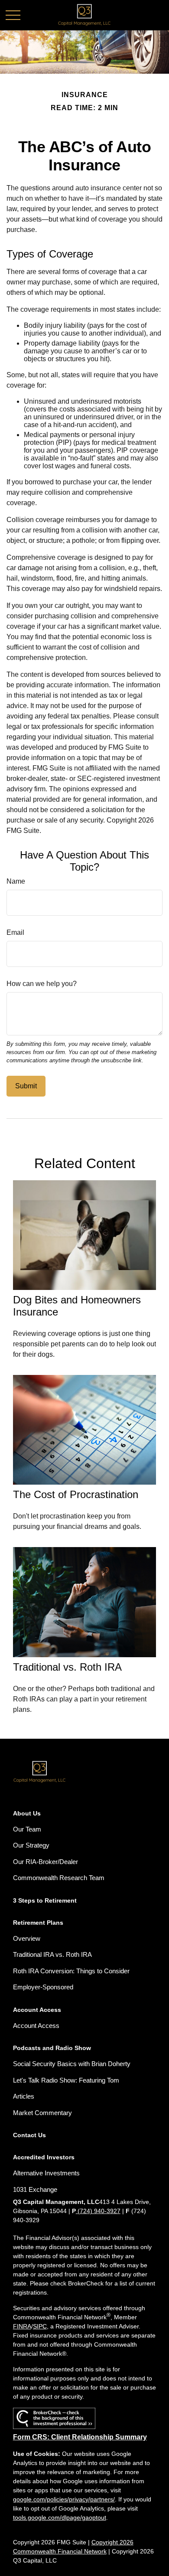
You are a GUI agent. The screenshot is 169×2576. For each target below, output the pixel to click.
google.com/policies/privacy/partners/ (64, 2499)
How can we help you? (42, 984)
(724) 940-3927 (98, 2211)
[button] (27, 1813)
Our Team (27, 1829)
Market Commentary (42, 2113)
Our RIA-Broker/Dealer (45, 1862)
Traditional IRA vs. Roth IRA (52, 1954)
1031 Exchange (35, 2189)
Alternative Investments (46, 2173)
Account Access (36, 2026)
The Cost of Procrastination (76, 1494)
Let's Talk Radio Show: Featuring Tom (66, 2080)
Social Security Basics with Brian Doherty (72, 2064)
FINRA (22, 2326)
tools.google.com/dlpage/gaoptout (60, 2517)
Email (15, 932)
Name (16, 881)
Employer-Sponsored (43, 1987)
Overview (27, 1938)
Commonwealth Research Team (59, 1878)
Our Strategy (31, 1845)
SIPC (40, 2326)
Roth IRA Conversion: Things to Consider (71, 1971)
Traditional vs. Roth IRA (67, 1667)
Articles (24, 2096)
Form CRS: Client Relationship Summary (80, 2437)
